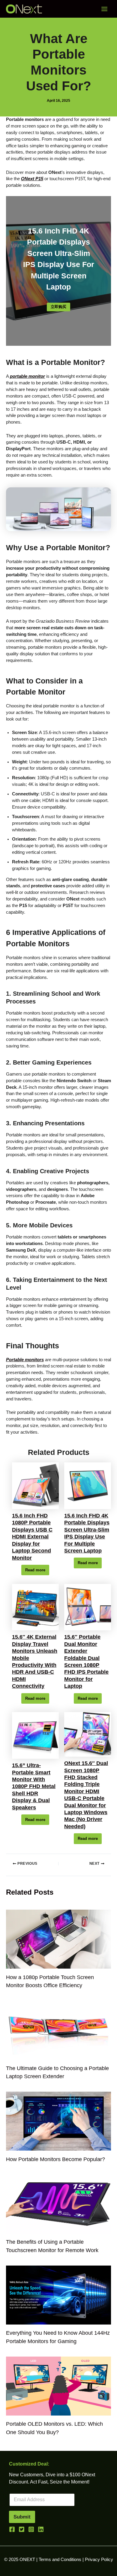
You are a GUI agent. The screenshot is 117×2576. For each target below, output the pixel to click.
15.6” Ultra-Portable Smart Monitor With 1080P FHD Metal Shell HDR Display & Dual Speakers (34, 1786)
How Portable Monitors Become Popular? (55, 2159)
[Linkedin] (41, 2529)
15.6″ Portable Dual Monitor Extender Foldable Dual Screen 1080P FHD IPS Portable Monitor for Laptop (86, 1661)
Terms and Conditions (60, 2560)
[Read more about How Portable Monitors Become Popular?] (58, 2121)
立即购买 (58, 307)
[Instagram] (31, 2529)
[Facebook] (12, 2529)
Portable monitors (25, 1360)
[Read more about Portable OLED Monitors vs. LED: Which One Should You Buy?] (58, 2386)
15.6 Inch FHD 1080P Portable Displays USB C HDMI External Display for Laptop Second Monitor (32, 1537)
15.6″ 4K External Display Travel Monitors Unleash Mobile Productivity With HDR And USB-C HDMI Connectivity (35, 1661)
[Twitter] (22, 2529)
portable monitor (27, 376)
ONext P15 (32, 179)
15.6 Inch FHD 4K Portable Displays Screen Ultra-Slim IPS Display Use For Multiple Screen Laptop (87, 1533)
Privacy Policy (99, 2560)
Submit (22, 2517)
